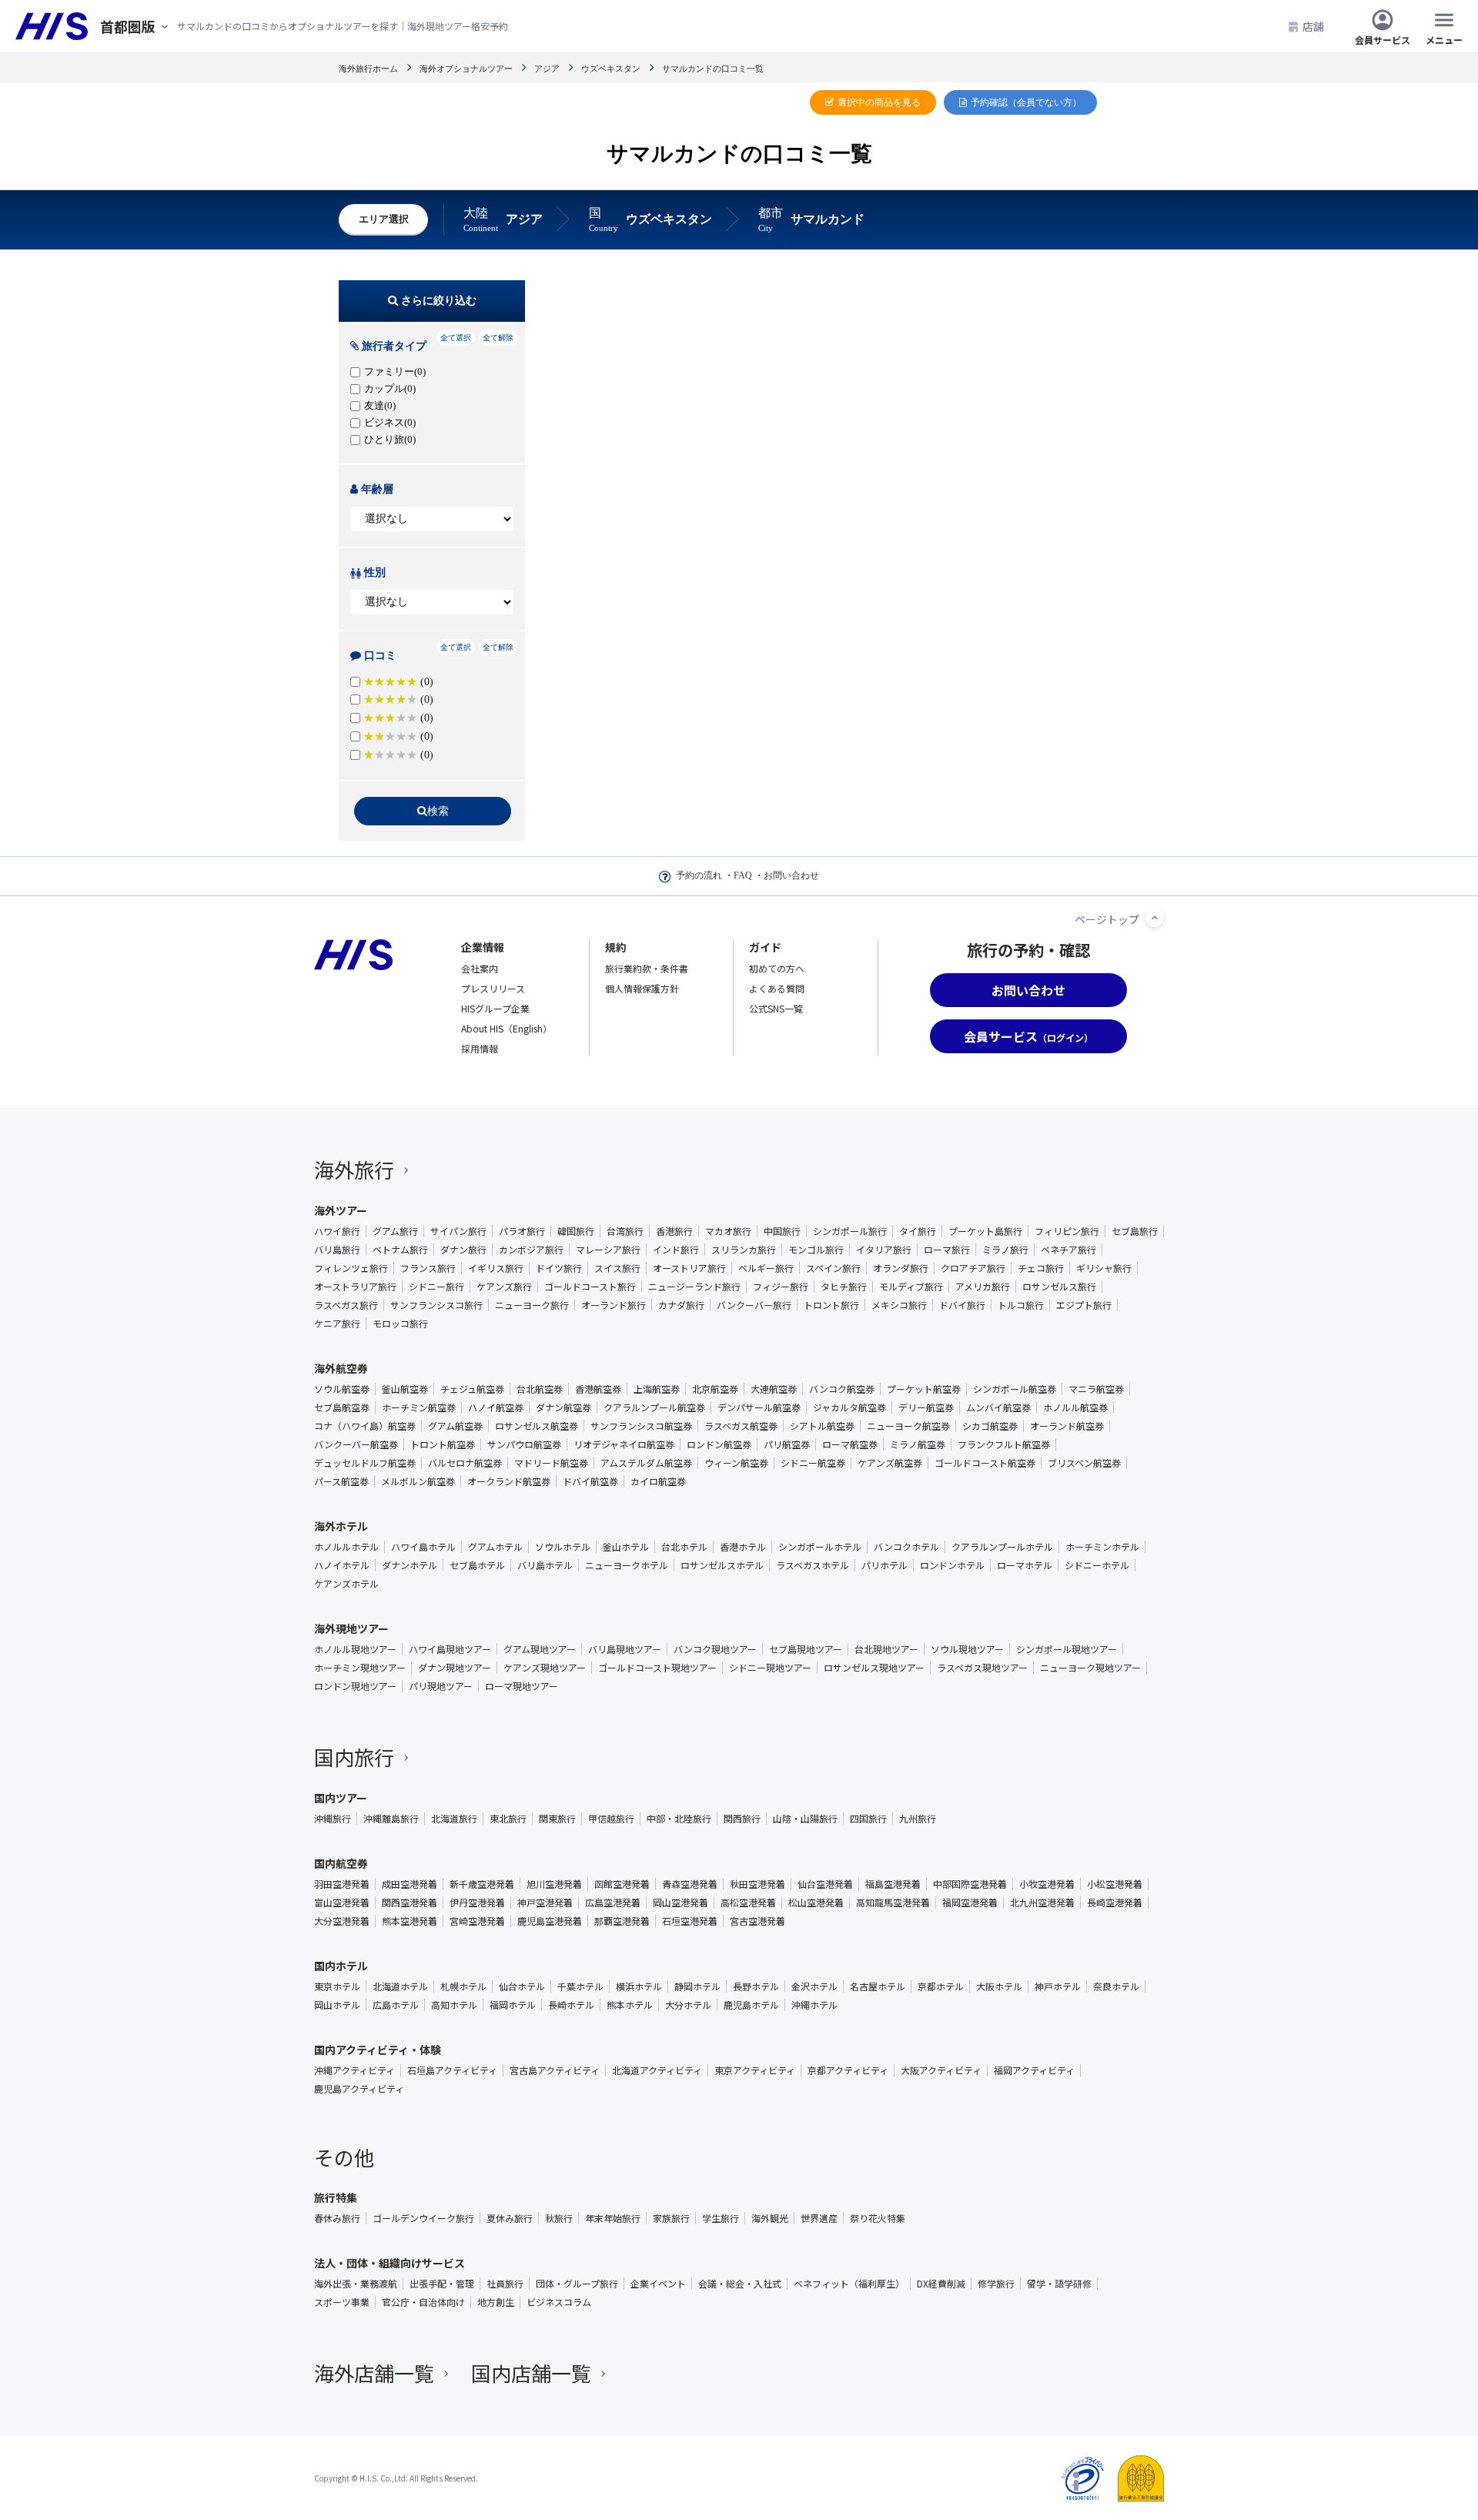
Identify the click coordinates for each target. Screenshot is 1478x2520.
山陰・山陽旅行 (805, 1819)
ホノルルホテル (346, 1547)
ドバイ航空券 (590, 1481)
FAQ (743, 875)
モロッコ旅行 (400, 1324)
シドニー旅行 (436, 1287)
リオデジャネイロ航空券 (624, 1444)
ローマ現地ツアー (522, 1686)
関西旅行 (742, 1819)
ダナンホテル (410, 1565)
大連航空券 (774, 1389)
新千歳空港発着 (482, 1884)
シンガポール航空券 (1015, 1389)
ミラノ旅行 (1005, 1250)
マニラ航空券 (1096, 1389)
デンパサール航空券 (759, 1407)
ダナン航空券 (563, 1407)
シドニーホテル (1097, 1565)
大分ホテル (688, 2005)
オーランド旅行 (614, 1305)
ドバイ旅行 (962, 1305)
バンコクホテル (906, 1547)
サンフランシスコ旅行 (436, 1305)
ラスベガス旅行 (346, 1305)
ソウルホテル (563, 1547)
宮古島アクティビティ (555, 2070)
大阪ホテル (999, 1986)
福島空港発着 (893, 1884)
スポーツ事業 (342, 2302)
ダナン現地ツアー (455, 1668)
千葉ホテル (580, 1986)
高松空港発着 (748, 1903)
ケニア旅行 (337, 1324)
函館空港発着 (622, 1884)
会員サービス (1383, 39)
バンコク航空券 (842, 1389)
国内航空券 (341, 1863)
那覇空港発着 (622, 1921)
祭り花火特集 (878, 2218)
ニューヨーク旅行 (532, 1305)
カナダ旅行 (681, 1305)
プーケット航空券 (924, 1389)
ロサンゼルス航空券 (537, 1426)
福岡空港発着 (970, 1903)
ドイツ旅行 (559, 1268)
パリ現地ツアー (441, 1686)
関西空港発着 (410, 1903)
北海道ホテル (400, 1986)
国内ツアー (341, 1798)
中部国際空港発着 (970, 1884)
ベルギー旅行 (766, 1268)
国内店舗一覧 (531, 2373)
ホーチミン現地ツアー (360, 1668)
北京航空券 (715, 1389)
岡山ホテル (337, 2005)
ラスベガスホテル (813, 1565)
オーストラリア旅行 (355, 1287)
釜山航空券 (405, 1389)
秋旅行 (559, 2218)
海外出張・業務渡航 (356, 2284)
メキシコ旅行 (899, 1305)
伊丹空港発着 (477, 1903)
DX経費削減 (941, 2284)
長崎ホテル (571, 2005)
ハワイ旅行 (337, 1231)
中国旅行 (782, 1231)
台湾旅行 (625, 1231)
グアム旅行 (395, 1231)
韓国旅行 (576, 1231)
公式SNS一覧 (776, 1008)
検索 (438, 811)
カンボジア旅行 (531, 1250)
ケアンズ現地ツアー (545, 1668)
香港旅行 (674, 1231)
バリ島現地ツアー (625, 1649)
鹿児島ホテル (751, 2005)
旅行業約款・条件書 (647, 968)
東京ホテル (337, 1986)
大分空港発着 (342, 1921)
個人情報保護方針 (642, 988)
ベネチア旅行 (1068, 1250)
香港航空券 (598, 1389)
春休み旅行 (337, 2218)
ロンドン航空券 (719, 1444)
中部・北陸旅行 (679, 1819)
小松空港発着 (1115, 1884)
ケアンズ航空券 (890, 1463)
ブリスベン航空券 (1084, 1463)
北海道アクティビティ (657, 2070)
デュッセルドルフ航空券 (365, 1463)
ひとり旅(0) (390, 439)
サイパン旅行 (458, 1231)
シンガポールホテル (820, 1547)
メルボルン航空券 (418, 1481)
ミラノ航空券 (918, 1444)
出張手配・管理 (442, 2284)
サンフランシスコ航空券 (641, 1426)
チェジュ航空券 (472, 1389)
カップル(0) (390, 388)
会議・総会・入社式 (740, 2284)
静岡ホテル (697, 1986)
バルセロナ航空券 (465, 1463)
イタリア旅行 (884, 1250)
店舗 (1313, 26)
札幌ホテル (463, 1986)
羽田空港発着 (342, 1884)
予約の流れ (699, 875)
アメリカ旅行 (983, 1287)
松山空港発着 (816, 1903)
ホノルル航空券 (1075, 1407)
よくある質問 (777, 988)
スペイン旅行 (833, 1268)
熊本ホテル (630, 2005)
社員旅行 (505, 2284)
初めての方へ (777, 968)
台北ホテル (684, 1547)
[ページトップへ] (1155, 918)
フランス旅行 (428, 1268)
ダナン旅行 (463, 1250)
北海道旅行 (454, 1819)
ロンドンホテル (952, 1565)
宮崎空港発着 (477, 1921)
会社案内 (480, 968)
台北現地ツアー (886, 1649)
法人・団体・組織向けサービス (390, 2263)
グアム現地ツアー (540, 1649)
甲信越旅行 (611, 1819)
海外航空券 (341, 1368)
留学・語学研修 (1059, 2284)
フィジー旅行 (781, 1287)
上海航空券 (657, 1389)
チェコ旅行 (1041, 1268)
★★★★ (398, 755)
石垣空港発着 (690, 1921)
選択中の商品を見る (879, 102)
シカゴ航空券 (990, 1426)
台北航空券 (540, 1389)
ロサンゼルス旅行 (1059, 1287)
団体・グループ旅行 (577, 2284)
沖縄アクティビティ (354, 2070)
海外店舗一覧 (374, 2373)
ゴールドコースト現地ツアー (657, 1668)
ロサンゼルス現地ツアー (874, 1668)
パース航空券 (341, 1481)
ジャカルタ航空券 (849, 1407)
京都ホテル (941, 1986)
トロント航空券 (443, 1444)
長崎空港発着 (1115, 1903)
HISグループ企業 (495, 1008)
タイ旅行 (918, 1231)
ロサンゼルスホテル (722, 1565)
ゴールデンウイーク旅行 (423, 2218)
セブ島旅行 (1135, 1231)
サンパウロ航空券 (524, 1444)
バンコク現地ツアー (715, 1649)
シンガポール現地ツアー (1067, 1649)
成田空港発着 (410, 1884)
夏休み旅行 (510, 2218)
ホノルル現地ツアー (355, 1649)
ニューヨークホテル (627, 1565)
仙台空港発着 (825, 1884)
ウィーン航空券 (736, 1463)
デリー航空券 (926, 1407)
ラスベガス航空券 (741, 1426)
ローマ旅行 (947, 1250)
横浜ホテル (639, 1986)
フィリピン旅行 (1067, 1231)
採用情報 (480, 1048)
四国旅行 (868, 1819)
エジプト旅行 (1084, 1305)
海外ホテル (341, 1526)
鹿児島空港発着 (550, 1921)
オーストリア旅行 (689, 1268)
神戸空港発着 (545, 1903)
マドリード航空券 (551, 1463)
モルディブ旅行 (911, 1287)
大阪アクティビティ (941, 2070)
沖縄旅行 (333, 1819)
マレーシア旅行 (608, 1250)
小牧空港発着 (1047, 1884)
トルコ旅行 (1021, 1305)
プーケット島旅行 (985, 1231)
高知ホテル (454, 2005)
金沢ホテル (814, 1986)
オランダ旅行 (901, 1268)
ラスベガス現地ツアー (982, 1668)
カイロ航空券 (658, 1481)
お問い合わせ (791, 875)
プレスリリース (493, 988)
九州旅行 (918, 1819)
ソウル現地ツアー (967, 1649)
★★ (398, 718)
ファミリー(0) (395, 371)
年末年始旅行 (613, 2218)
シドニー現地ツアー (770, 1668)
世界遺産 (819, 2218)
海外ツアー (341, 1210)
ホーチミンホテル (1102, 1547)
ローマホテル (1025, 1565)
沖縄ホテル (814, 2005)
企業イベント (658, 2284)
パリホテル (884, 1565)
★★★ (398, 736)
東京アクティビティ (755, 2070)
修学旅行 (996, 2284)
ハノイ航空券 (496, 1407)
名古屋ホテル (878, 1986)
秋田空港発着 (757, 1884)
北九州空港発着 (1042, 1903)
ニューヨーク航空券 (908, 1426)
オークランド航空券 (509, 1481)
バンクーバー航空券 (356, 1444)
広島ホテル (396, 2005)
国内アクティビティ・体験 (378, 2050)
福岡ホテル (513, 2005)
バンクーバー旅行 (754, 1305)
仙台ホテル (522, 1986)
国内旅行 (354, 1757)
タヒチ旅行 (844, 1287)
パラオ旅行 (522, 1231)
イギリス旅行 (496, 1268)
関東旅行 (557, 1819)
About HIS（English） (507, 1028)
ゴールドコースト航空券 (985, 1463)
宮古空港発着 (757, 1921)
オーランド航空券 (1067, 1426)
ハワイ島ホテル (423, 1547)
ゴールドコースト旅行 (590, 1287)
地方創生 (496, 2302)
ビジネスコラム (559, 2302)
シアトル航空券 (822, 1426)
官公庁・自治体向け (423, 2302)
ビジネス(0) (390, 422)
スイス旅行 (617, 1268)
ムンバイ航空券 (998, 1407)
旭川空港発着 (554, 1884)
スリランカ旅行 (744, 1250)
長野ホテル (756, 1986)
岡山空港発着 (680, 1903)
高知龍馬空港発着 (893, 1903)
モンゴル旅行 (816, 1250)
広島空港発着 (613, 1903)
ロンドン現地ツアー (355, 1686)
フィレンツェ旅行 (351, 1268)
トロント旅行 (831, 1305)
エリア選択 (384, 219)
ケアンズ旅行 (504, 1287)
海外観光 (770, 2218)
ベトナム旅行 (400, 1250)
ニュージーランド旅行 (694, 1287)
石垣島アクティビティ (452, 2070)
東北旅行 (508, 1819)
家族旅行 (671, 2218)
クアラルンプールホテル (1002, 1547)
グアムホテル (495, 1547)
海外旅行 (354, 1169)
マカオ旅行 (728, 1231)
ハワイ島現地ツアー (450, 1649)
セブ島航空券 (342, 1407)
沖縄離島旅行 (391, 1819)
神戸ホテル (1058, 1986)
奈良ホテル (1116, 1986)
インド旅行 (676, 1250)
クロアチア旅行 (973, 1268)
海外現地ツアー (351, 1628)
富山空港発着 (342, 1903)
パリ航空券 (787, 1444)
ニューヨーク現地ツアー (1090, 1668)
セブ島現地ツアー (806, 1649)
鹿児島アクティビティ (359, 2089)
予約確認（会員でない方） (1026, 102)
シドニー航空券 (813, 1463)
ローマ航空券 (850, 1444)
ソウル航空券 (342, 1389)
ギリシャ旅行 (1104, 1268)
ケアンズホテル (346, 1584)
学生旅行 (721, 2218)
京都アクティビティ (848, 2070)
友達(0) (380, 405)
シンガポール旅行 (850, 1231)
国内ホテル (341, 1966)
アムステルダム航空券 (646, 1463)
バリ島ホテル (545, 1565)
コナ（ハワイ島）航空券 (365, 1426)
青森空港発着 (690, 1884)
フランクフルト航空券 (1004, 1444)
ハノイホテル (342, 1565)
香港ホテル (743, 1547)
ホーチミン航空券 (419, 1407)
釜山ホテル (626, 1547)
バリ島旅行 (337, 1250)
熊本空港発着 (410, 1921)
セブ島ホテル (477, 1565)
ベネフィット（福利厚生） (849, 2284)
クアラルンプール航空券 (654, 1407)
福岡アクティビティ (1034, 2070)
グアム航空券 (455, 1426)
